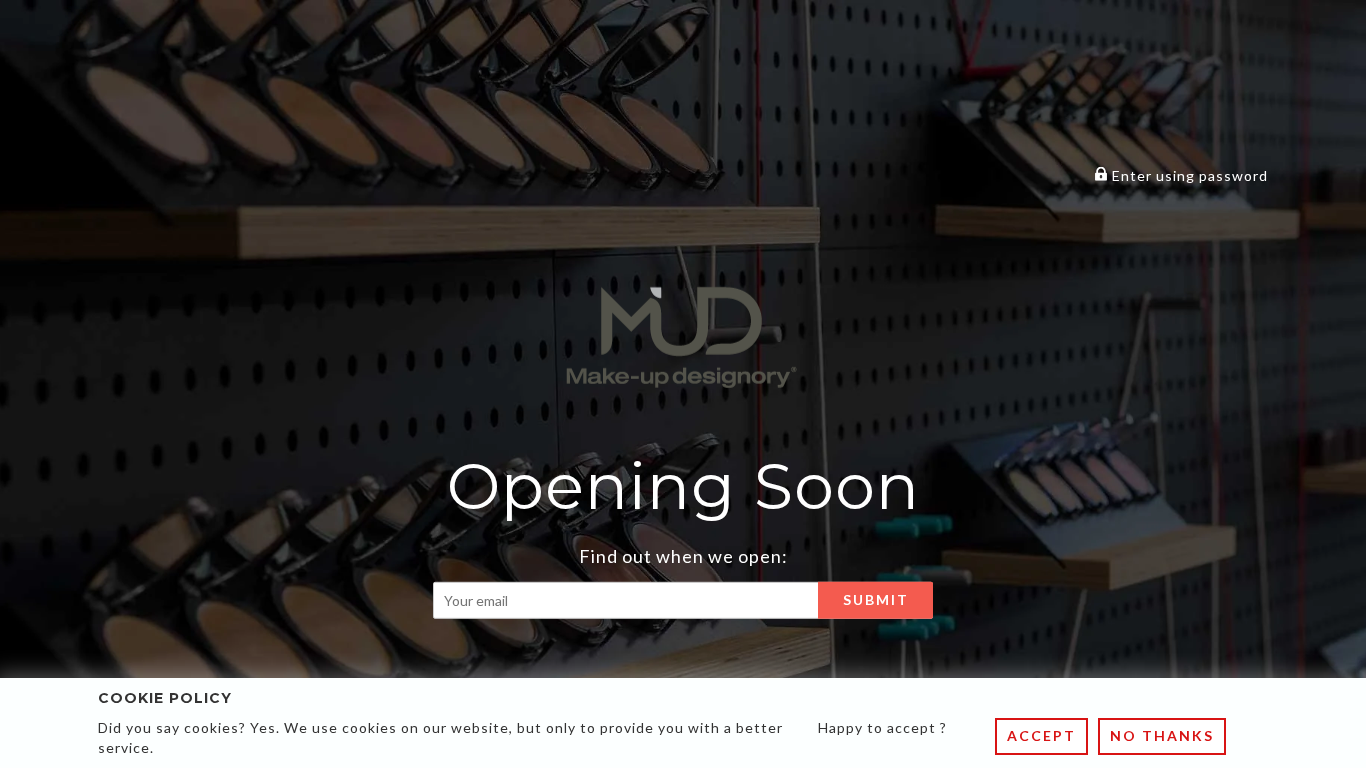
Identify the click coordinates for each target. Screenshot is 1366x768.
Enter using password (1188, 175)
